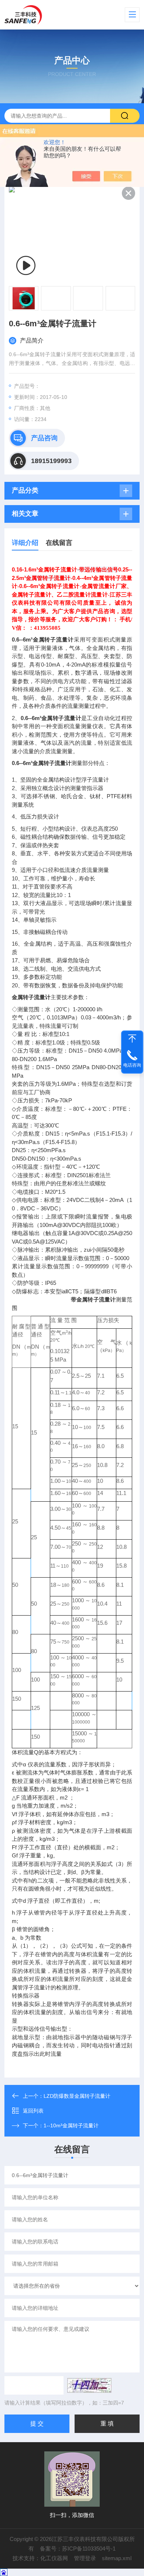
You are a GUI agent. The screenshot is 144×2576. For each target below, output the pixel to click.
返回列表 (33, 2111)
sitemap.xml (117, 2558)
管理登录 (85, 2558)
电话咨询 (132, 1065)
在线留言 (59, 543)
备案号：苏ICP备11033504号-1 (78, 2549)
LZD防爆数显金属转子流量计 (77, 2096)
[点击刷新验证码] (89, 2385)
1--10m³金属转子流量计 (71, 2125)
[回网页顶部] (132, 1039)
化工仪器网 (54, 2558)
